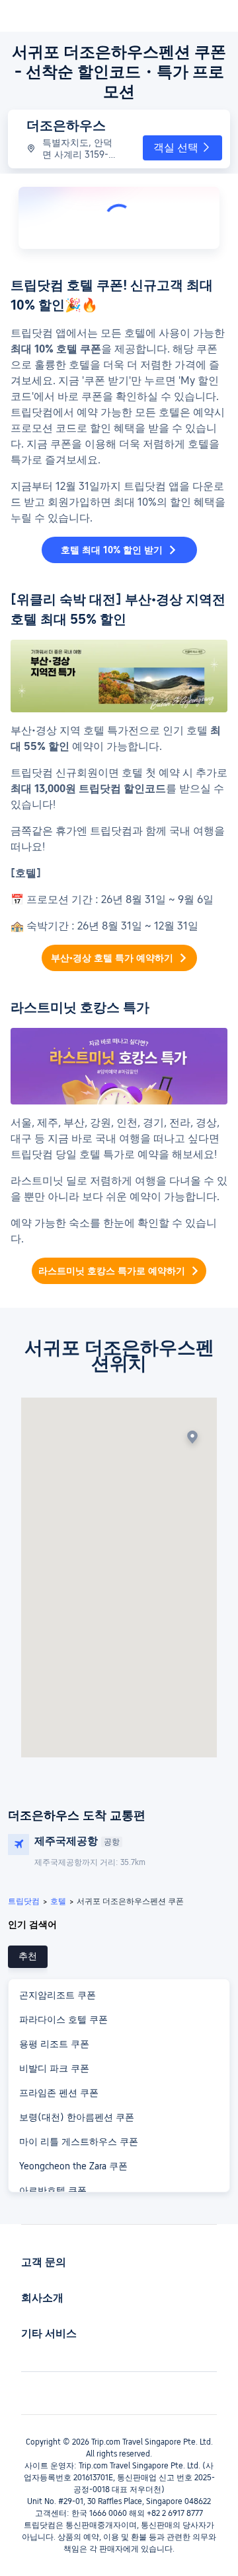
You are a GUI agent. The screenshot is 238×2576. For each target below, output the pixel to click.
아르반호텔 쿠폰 (53, 2190)
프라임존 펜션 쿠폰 (59, 2093)
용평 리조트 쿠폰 (54, 2044)
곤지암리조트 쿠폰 (58, 1995)
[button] (182, 148)
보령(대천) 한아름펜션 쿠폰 (77, 2117)
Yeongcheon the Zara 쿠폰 (73, 2166)
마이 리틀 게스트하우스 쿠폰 (79, 2142)
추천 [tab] (28, 1956)
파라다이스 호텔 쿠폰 (63, 2019)
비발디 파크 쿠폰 (54, 2068)
